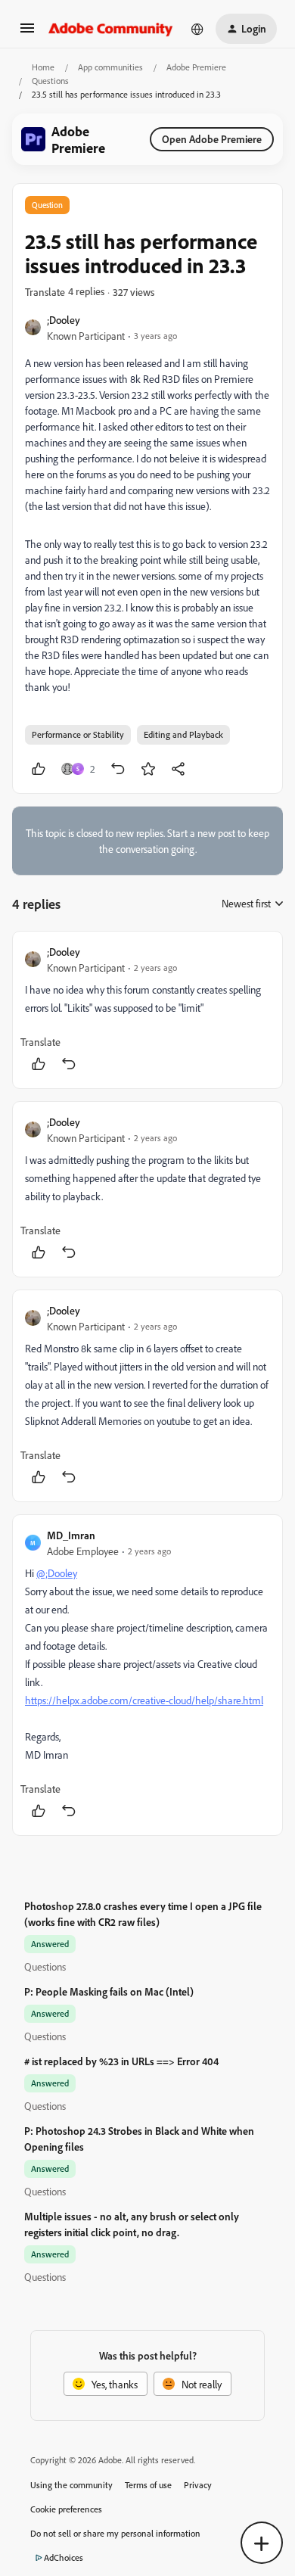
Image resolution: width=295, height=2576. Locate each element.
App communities (110, 67)
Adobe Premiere (196, 67)
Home (43, 67)
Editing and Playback (183, 734)
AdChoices (64, 2557)
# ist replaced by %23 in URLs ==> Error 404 (121, 2061)
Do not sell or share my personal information (115, 2533)
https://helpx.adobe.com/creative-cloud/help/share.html (144, 1700)
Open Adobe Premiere (212, 139)
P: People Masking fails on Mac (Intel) (109, 1991)
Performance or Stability (78, 734)
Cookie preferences (66, 2509)
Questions (50, 81)
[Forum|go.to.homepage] (111, 29)
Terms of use (148, 2485)
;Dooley (64, 320)
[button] (27, 33)
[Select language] (197, 29)
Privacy (198, 2485)
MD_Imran (71, 1535)
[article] (147, 1010)
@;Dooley (57, 1573)
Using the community (71, 2485)
